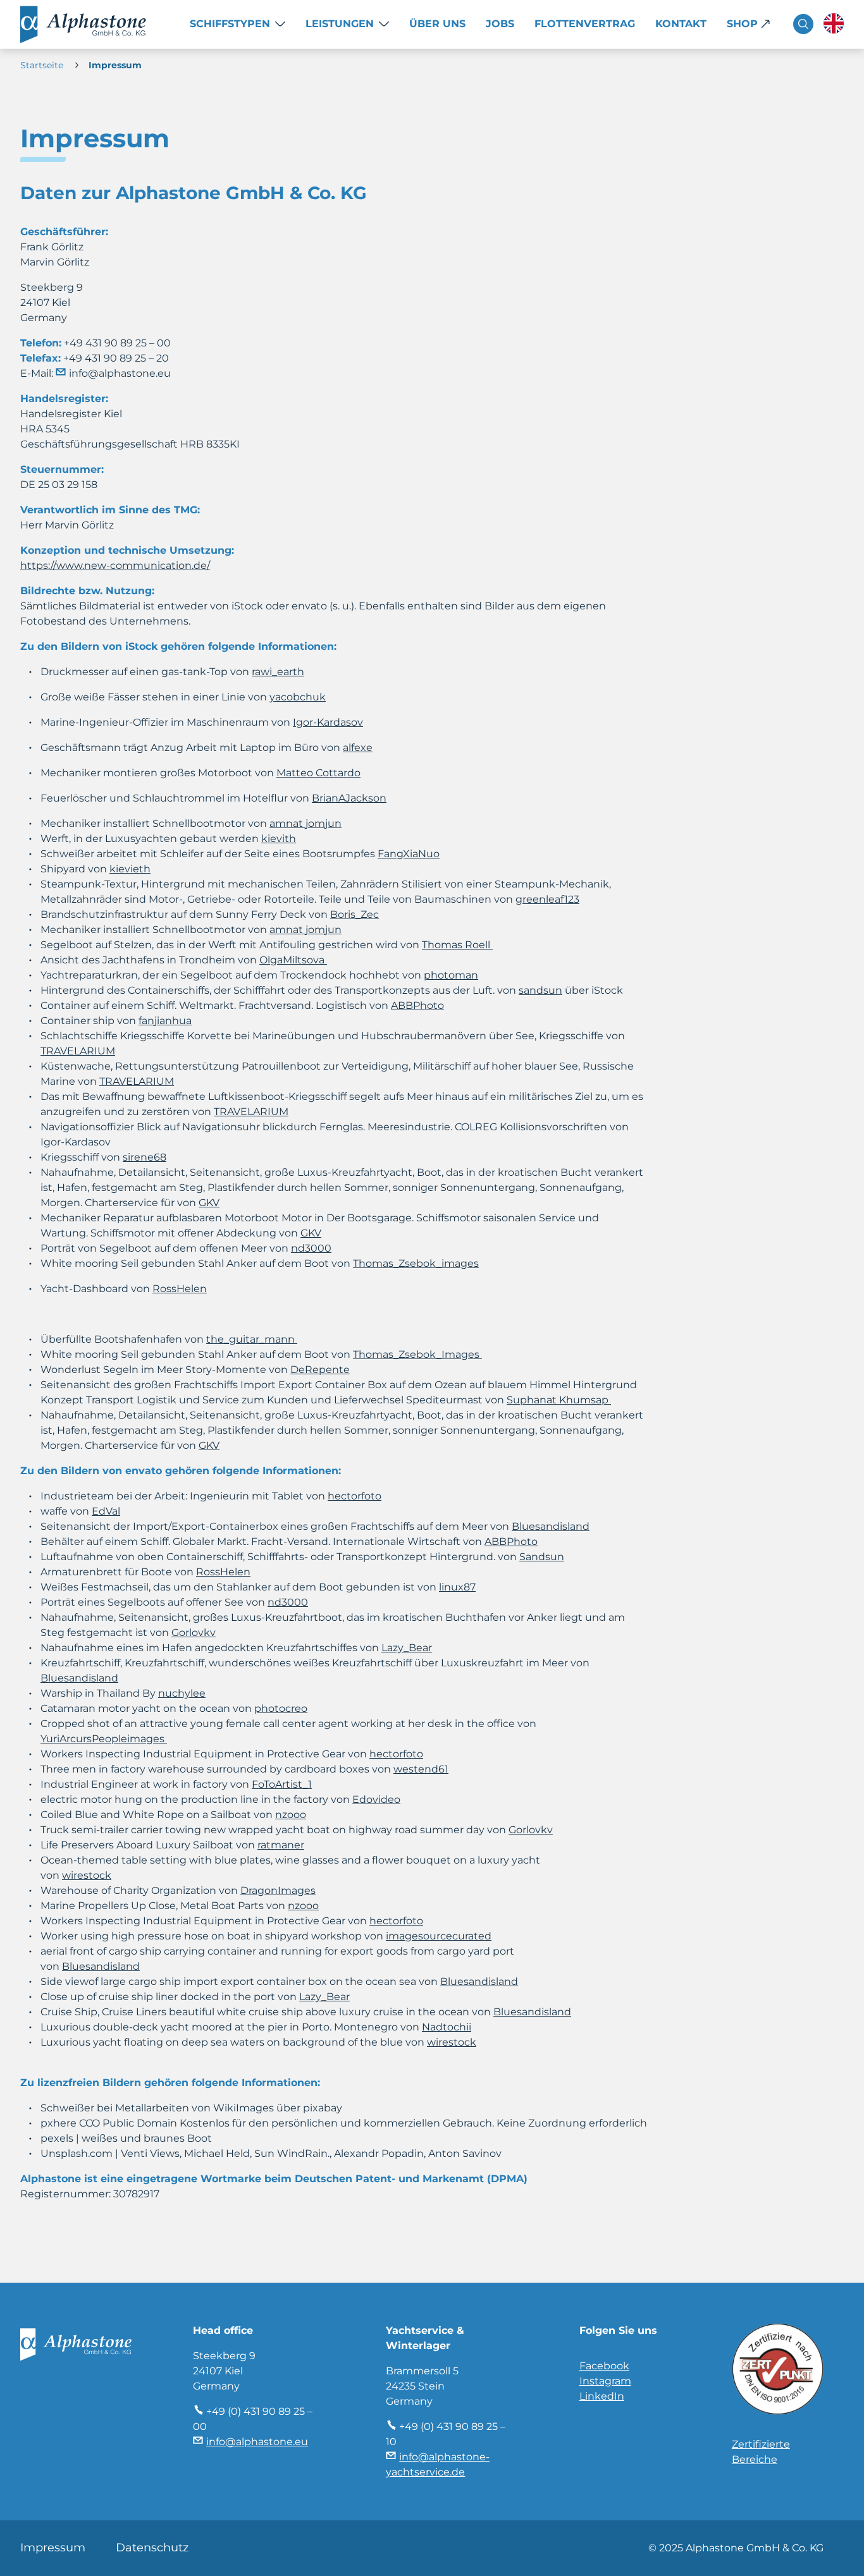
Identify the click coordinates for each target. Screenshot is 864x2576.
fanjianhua (165, 1021)
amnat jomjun (305, 930)
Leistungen (340, 24)
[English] (834, 23)
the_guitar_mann (252, 1339)
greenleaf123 (547, 899)
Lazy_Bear (324, 1997)
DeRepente (320, 1370)
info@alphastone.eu (120, 373)
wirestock (87, 1875)
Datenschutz (152, 2548)
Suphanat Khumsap (559, 1400)
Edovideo (376, 1799)
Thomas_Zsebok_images (416, 1263)
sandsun (540, 990)
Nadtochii (447, 2027)
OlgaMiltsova (293, 960)
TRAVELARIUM (78, 1051)
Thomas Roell (457, 945)
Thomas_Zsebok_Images (417, 1354)
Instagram (605, 2381)
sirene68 (145, 1157)
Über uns (437, 24)
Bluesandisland (101, 1966)
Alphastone (95, 24)
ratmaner (281, 1845)
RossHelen (180, 1289)
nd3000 (311, 1248)
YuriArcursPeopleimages (104, 1739)
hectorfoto (396, 1754)
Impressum (53, 2548)
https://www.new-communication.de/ (115, 565)
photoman (451, 975)
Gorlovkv (531, 1830)
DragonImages (278, 1890)
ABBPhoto (417, 1005)
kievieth (130, 869)
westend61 (421, 1769)
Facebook (604, 2366)
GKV (209, 1203)
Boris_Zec (355, 914)
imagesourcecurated (439, 1936)
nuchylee (182, 1693)
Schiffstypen (230, 24)
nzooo (291, 1815)
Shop (742, 24)
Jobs (500, 24)
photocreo (281, 1708)
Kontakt (681, 24)
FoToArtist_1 (282, 1784)
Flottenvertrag (585, 24)
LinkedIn (602, 2396)
